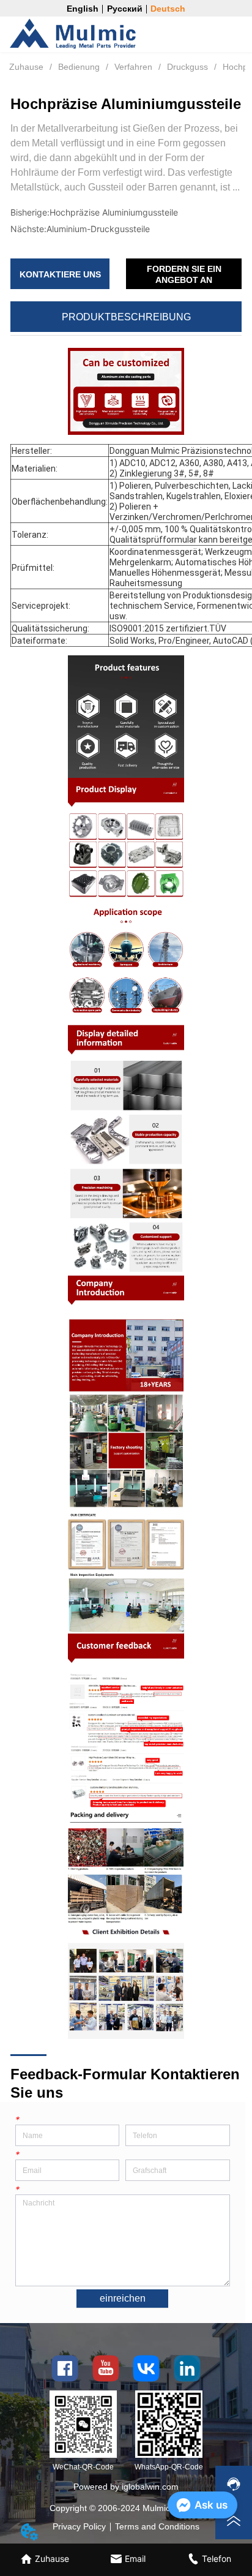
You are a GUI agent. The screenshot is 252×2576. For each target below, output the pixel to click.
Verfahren (133, 67)
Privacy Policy (79, 2526)
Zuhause (26, 67)
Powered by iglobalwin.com (126, 2487)
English (83, 9)
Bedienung (79, 67)
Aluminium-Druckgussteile (98, 229)
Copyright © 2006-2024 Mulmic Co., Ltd (126, 2508)
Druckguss (187, 67)
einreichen (123, 2298)
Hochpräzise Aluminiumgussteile (114, 212)
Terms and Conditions (157, 2526)
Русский (125, 9)
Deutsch (168, 9)
